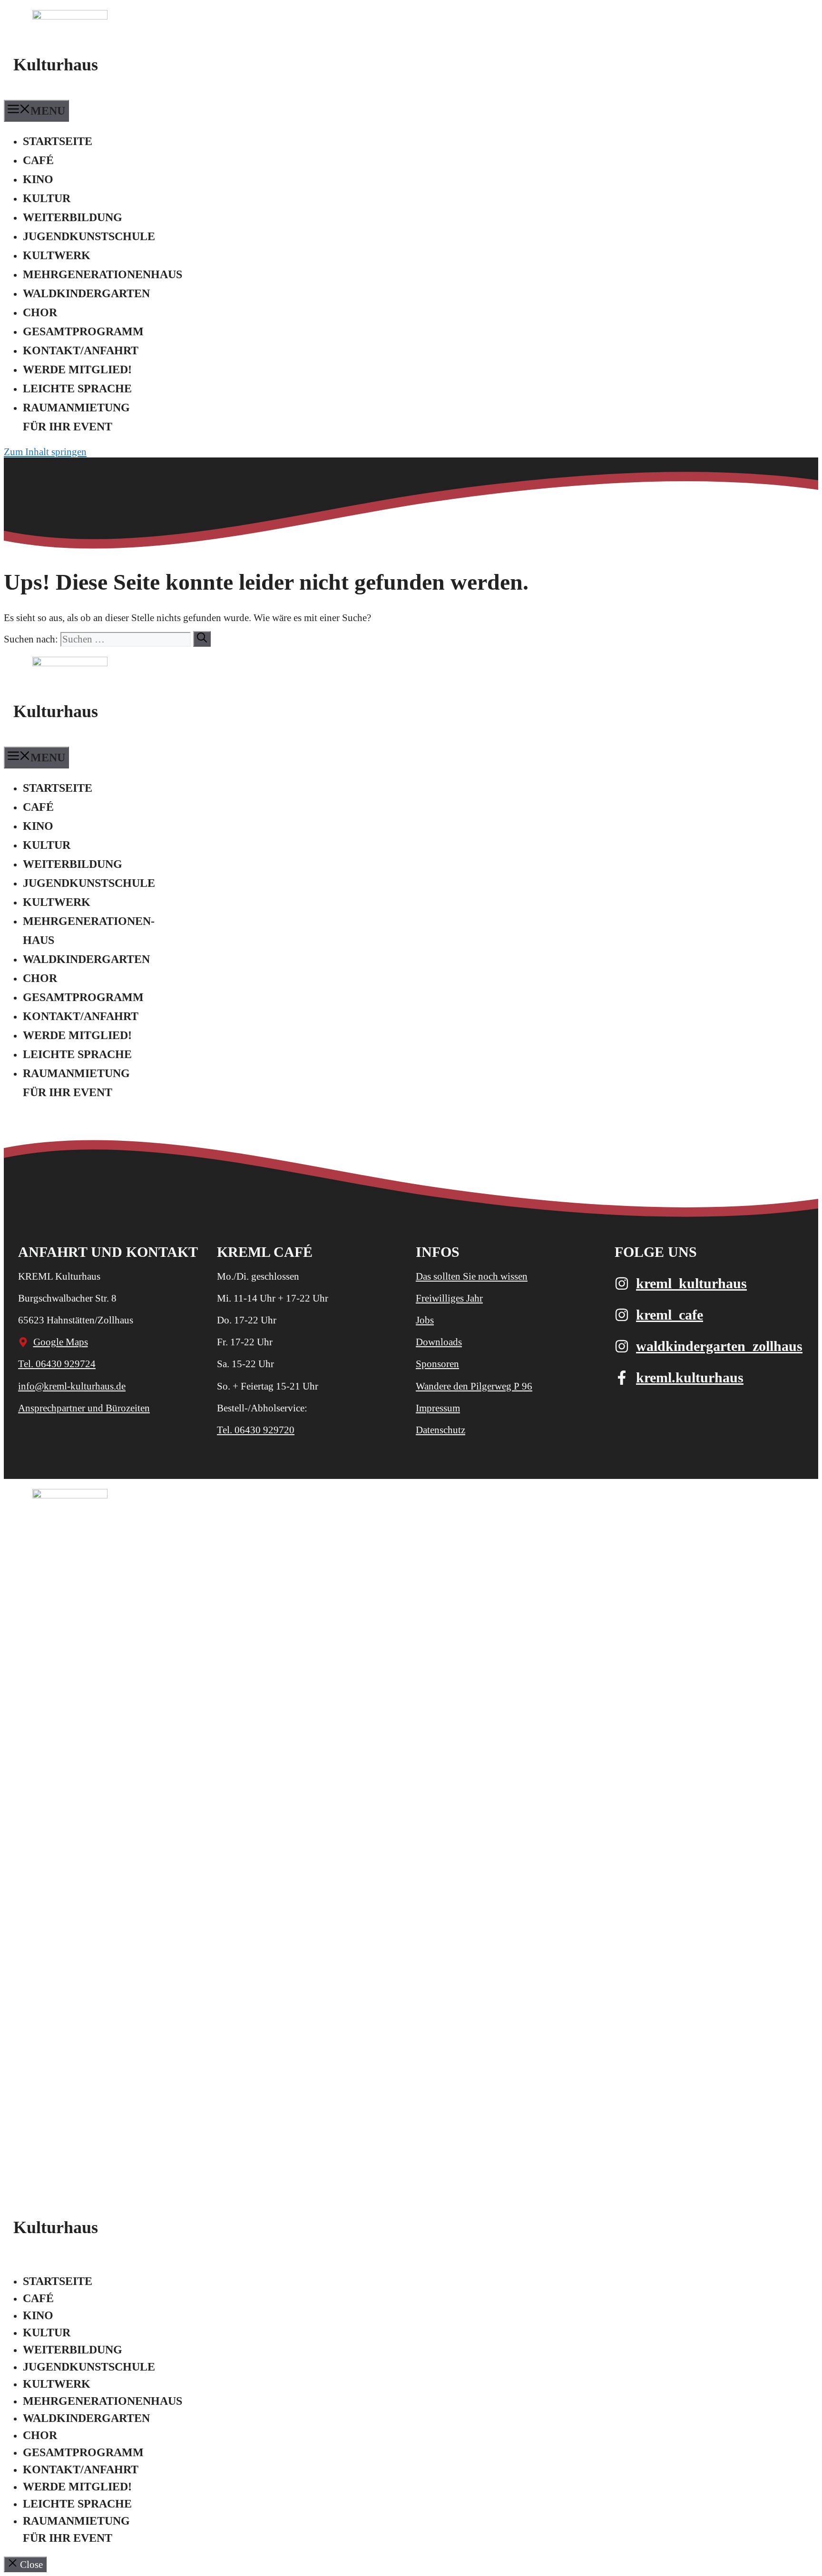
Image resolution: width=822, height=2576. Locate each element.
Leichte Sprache (77, 389)
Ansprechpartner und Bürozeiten (84, 1408)
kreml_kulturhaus (691, 1283)
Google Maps (61, 1342)
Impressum (438, 1408)
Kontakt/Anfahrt (81, 350)
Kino (38, 179)
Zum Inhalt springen (45, 452)
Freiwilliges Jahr (449, 1298)
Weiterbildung (73, 217)
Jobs (425, 1320)
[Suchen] (202, 639)
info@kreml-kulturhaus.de (72, 1386)
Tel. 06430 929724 (57, 1364)
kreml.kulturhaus (690, 1377)
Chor (40, 312)
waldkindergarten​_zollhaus (719, 1346)
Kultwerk (57, 255)
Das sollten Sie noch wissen (472, 1276)
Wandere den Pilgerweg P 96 (474, 1386)
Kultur (47, 198)
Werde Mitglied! (77, 369)
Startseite (58, 141)
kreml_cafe (670, 1315)
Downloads (439, 1342)
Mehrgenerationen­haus (103, 274)
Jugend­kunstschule (89, 236)
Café (38, 160)
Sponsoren (437, 1364)
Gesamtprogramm (83, 331)
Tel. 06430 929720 (256, 1430)
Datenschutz (440, 1430)
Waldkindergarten (86, 293)
